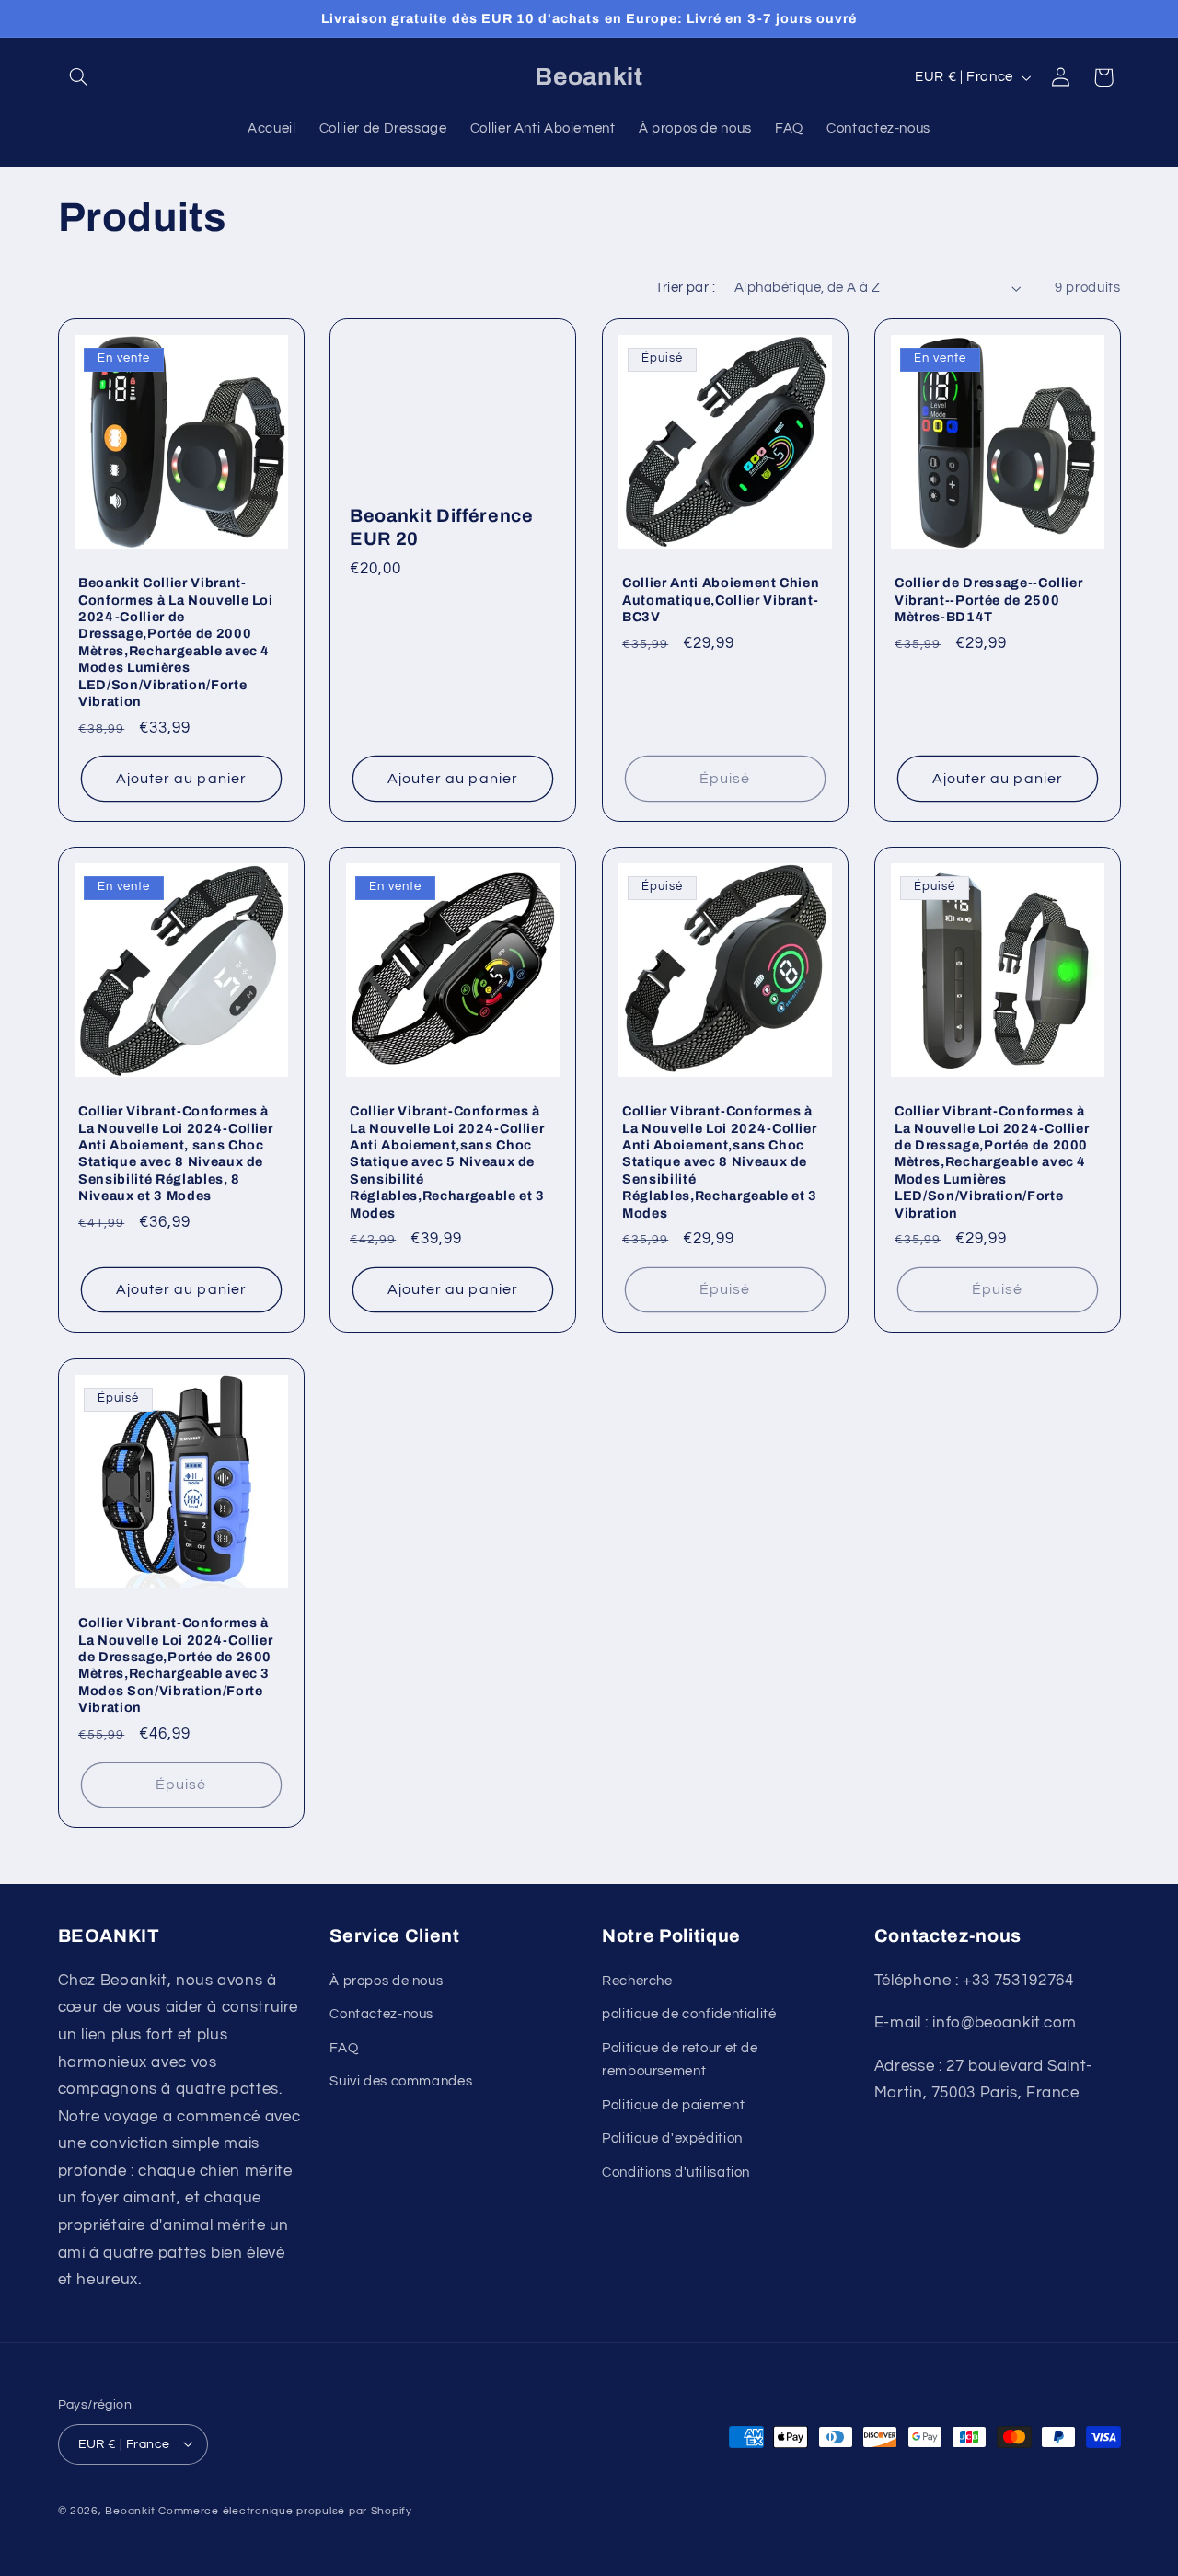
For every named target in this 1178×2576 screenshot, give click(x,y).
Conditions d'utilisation (676, 2172)
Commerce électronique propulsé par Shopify (285, 2510)
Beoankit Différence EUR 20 (442, 526)
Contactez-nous (381, 2014)
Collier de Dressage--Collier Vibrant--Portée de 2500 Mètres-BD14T (988, 600)
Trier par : (685, 288)
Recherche (637, 1980)
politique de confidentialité (689, 2014)
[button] (79, 77)
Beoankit (130, 2510)
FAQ (344, 2047)
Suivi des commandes (401, 2080)
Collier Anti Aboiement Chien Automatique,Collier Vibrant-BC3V (721, 600)
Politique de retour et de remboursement (680, 2059)
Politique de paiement (673, 2104)
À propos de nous (386, 1980)
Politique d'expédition (672, 2138)
